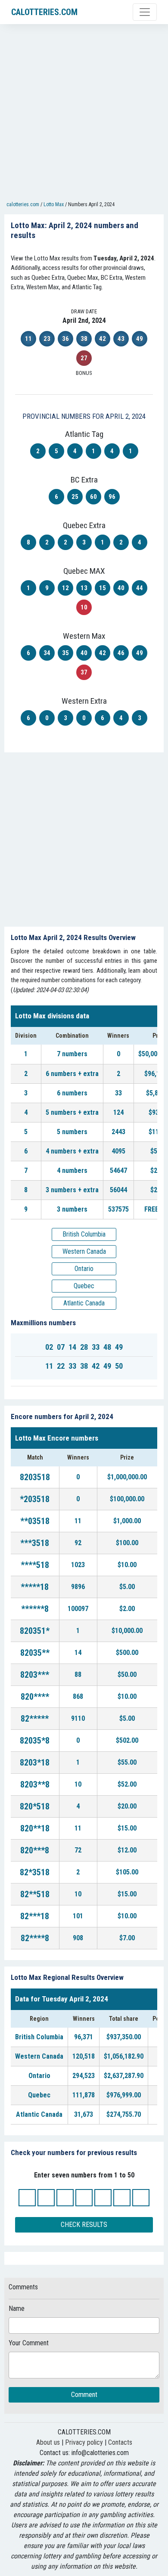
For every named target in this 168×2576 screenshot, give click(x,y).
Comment (84, 2395)
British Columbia (84, 1234)
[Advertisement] (84, 114)
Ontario (84, 1269)
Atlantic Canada (84, 1303)
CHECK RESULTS (84, 2225)
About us (48, 2442)
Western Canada (84, 1251)
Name (17, 2309)
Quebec (84, 1286)
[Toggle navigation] (145, 12)
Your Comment (29, 2343)
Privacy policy (84, 2442)
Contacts (120, 2442)
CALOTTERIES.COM (44, 12)
